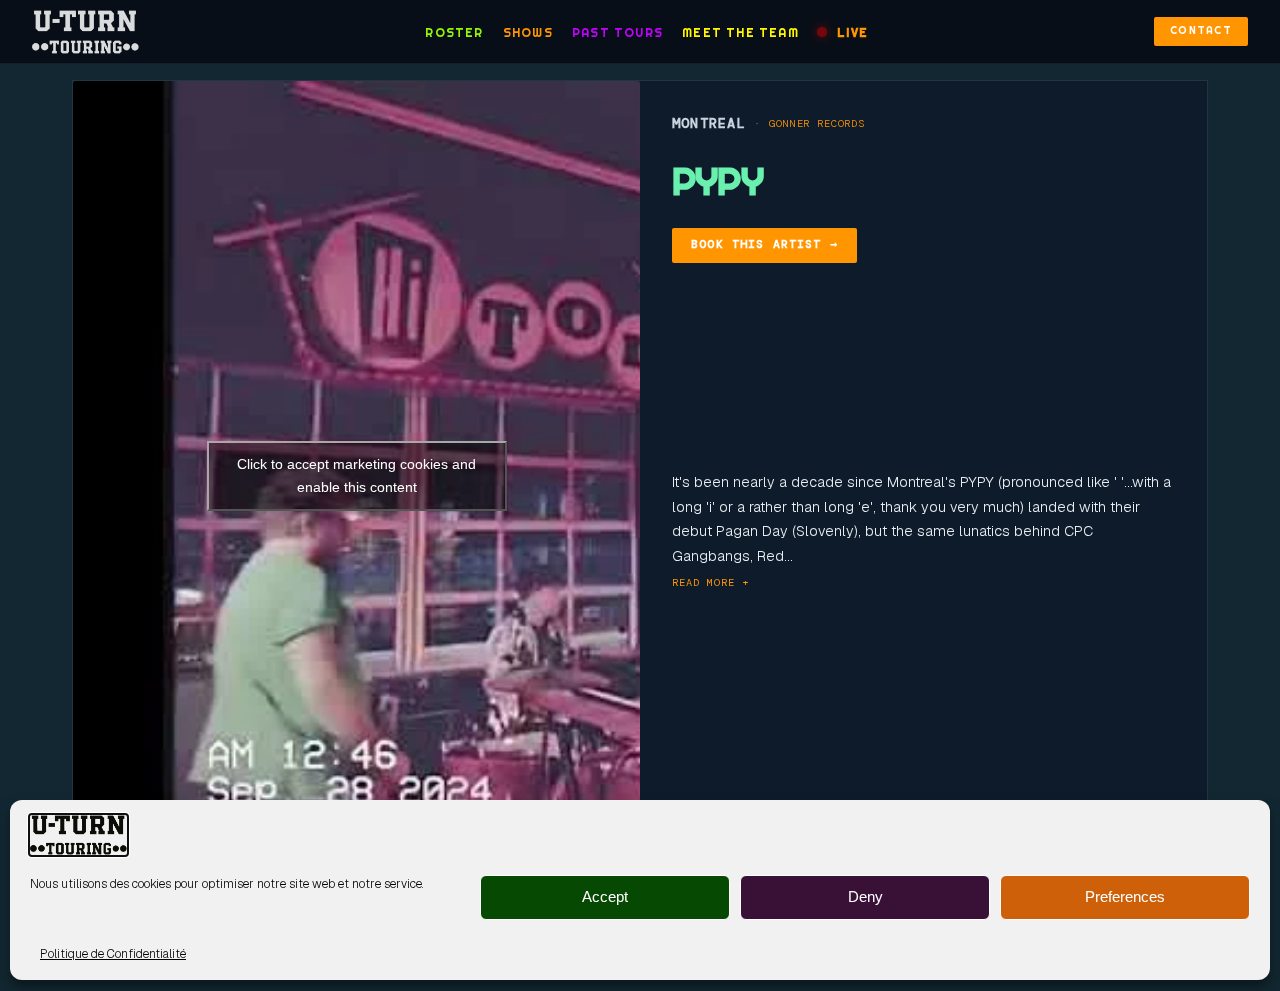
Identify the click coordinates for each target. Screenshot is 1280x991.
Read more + (710, 582)
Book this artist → (764, 244)
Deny (865, 897)
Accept (605, 897)
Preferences (1125, 897)
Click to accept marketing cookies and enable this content (356, 475)
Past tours (617, 32)
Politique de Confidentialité (113, 954)
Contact (1201, 30)
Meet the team (740, 32)
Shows (528, 32)
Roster (454, 32)
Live (852, 32)
